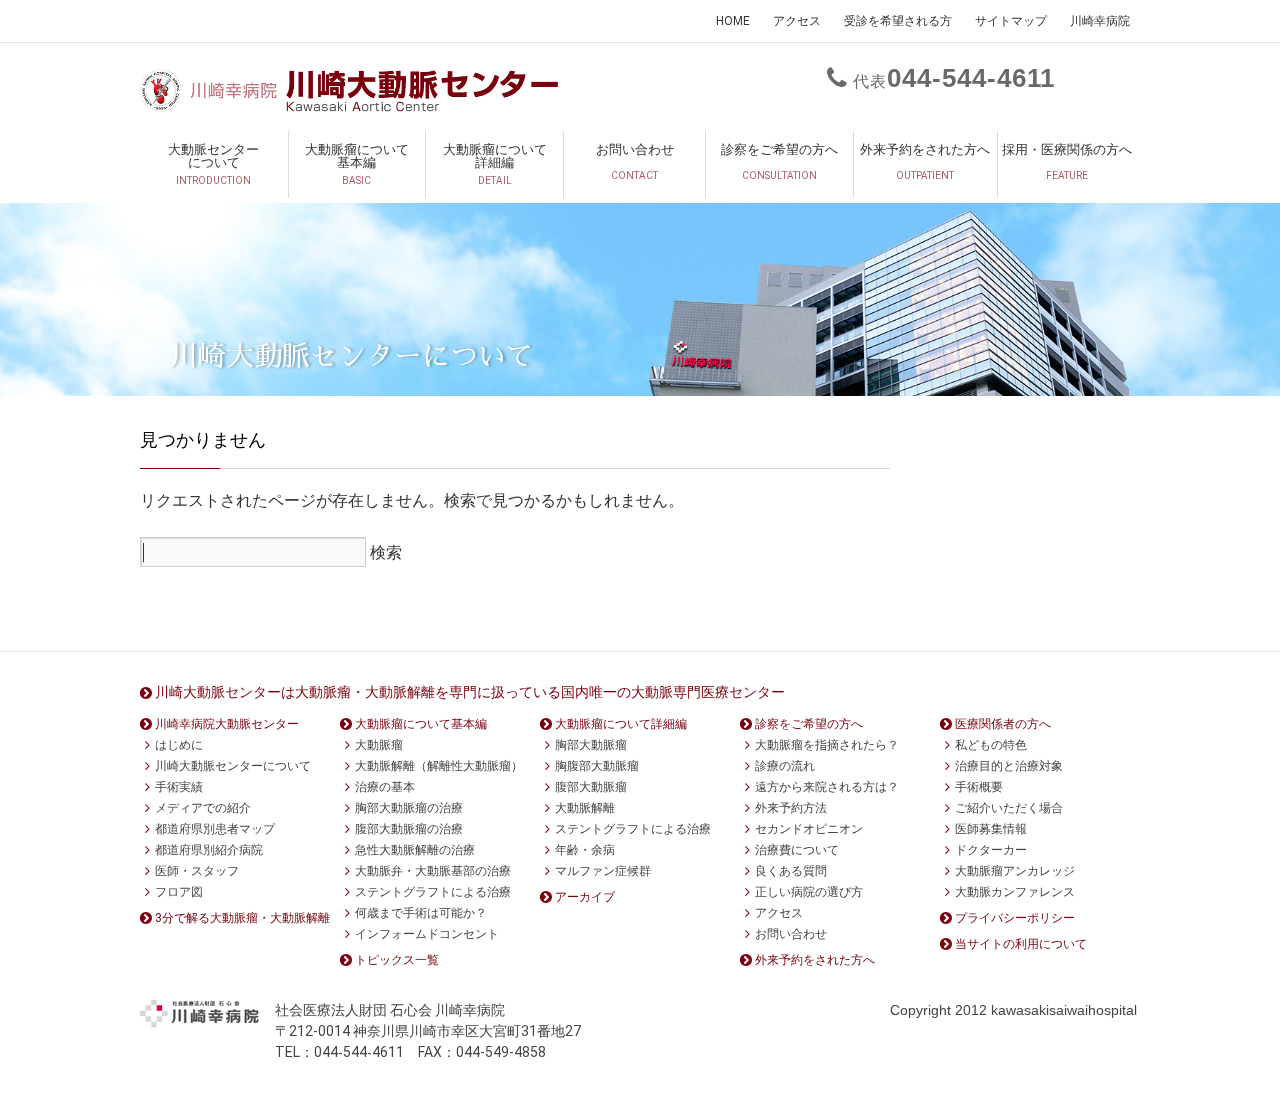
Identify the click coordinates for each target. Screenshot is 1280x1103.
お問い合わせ (635, 161)
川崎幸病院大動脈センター (227, 724)
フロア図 (179, 892)
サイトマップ (1011, 21)
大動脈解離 (585, 808)
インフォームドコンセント (427, 934)
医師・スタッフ (197, 871)
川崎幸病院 (1100, 21)
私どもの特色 (991, 745)
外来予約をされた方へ (925, 161)
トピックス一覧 (397, 960)
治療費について (797, 850)
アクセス (797, 21)
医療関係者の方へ (1003, 724)
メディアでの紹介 (203, 808)
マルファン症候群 (603, 871)
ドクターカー (991, 850)
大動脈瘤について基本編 (357, 164)
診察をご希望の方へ (779, 161)
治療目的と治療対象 (1009, 766)
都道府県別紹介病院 (209, 850)
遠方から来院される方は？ (827, 787)
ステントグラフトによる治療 (433, 892)
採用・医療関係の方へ (1067, 161)
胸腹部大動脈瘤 (597, 766)
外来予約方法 (791, 808)
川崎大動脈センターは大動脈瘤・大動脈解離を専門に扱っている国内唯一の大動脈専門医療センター (470, 692)
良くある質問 (791, 871)
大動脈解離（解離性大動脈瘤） (439, 766)
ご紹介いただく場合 (1009, 808)
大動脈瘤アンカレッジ (1015, 871)
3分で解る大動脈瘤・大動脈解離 (242, 918)
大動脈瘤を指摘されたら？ (827, 745)
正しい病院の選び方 (809, 892)
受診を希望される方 (898, 21)
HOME (733, 21)
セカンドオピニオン (809, 829)
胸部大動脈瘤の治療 (409, 808)
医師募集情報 (991, 829)
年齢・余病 (585, 850)
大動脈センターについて (213, 164)
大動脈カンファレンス (1015, 892)
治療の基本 (385, 787)
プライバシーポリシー (1015, 918)
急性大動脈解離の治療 (415, 850)
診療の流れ (785, 766)
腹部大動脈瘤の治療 (409, 829)
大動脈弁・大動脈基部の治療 (433, 871)
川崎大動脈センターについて (233, 766)
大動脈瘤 (379, 745)
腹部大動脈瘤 (591, 787)
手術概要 (979, 787)
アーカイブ (585, 897)
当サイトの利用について (1021, 944)
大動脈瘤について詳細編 (495, 164)
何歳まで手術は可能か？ (421, 913)
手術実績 (179, 787)
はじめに (179, 745)
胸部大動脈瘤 (591, 745)
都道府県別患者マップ (215, 829)
